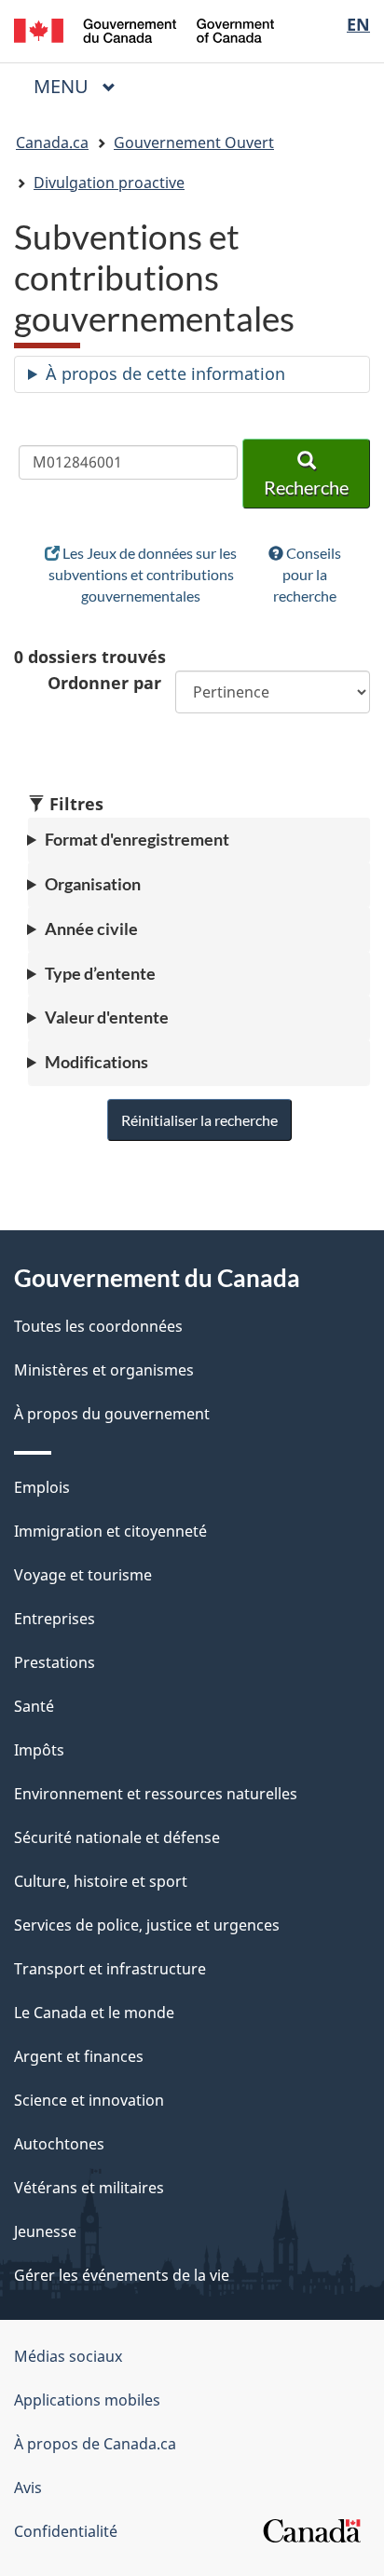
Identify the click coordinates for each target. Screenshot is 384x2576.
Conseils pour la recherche (307, 574)
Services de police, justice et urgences (147, 1925)
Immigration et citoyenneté (110, 1531)
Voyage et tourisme (83, 1575)
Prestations (55, 1662)
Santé (34, 1706)
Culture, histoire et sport (101, 1881)
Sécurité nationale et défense (117, 1837)
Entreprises (55, 1619)
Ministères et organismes (104, 1370)
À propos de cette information (165, 373)
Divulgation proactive (109, 183)
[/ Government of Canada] (144, 29)
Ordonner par (104, 683)
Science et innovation (89, 2100)
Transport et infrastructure (110, 1969)
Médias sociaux (68, 2356)
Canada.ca (52, 142)
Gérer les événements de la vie (122, 2275)
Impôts (39, 1750)
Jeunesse (45, 2231)
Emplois (42, 1487)
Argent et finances (79, 2056)
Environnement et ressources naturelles (156, 1794)
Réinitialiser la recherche (199, 1120)
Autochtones (59, 2144)
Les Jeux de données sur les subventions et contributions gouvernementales (143, 574)
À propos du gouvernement (112, 1414)
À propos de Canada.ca (95, 2444)
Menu (82, 86)
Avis (28, 2488)
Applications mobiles (87, 2400)
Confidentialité (66, 2531)
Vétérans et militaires (89, 2188)
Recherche (306, 487)
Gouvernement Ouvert (194, 142)
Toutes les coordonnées (98, 1326)
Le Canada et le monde (94, 2013)
